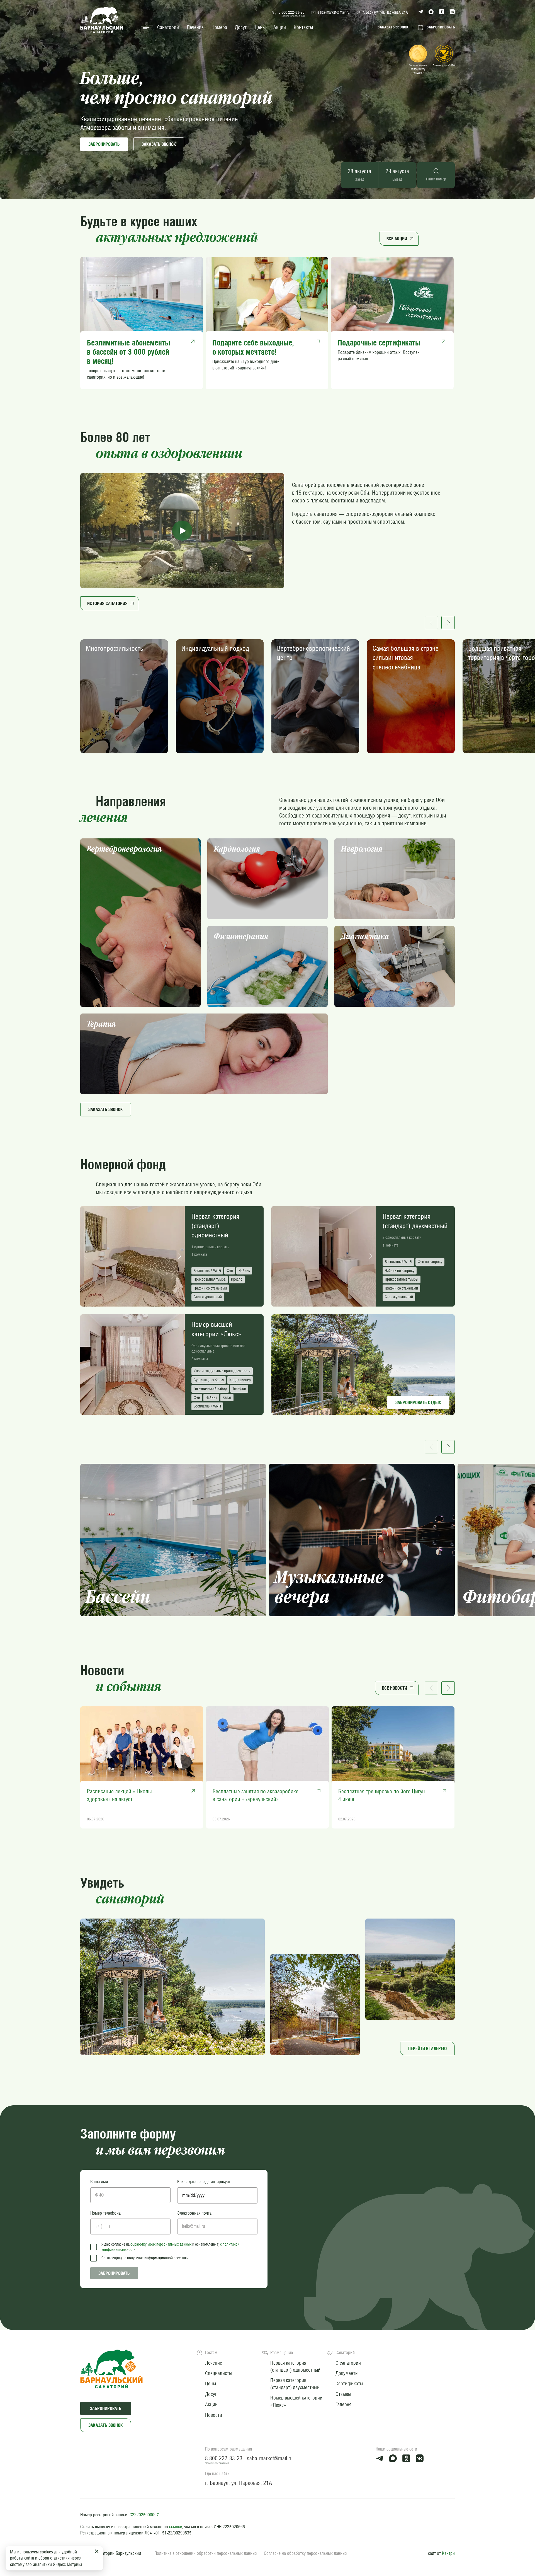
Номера (219, 27)
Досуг (241, 27)
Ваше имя (99, 2182)
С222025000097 (144, 2515)
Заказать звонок (106, 2425)
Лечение (195, 27)
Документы (347, 2373)
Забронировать (104, 144)
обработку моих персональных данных (161, 2244)
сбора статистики (54, 2558)
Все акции (397, 239)
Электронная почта (194, 2213)
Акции (280, 27)
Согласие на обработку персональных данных (306, 2553)
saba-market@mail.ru (334, 12)
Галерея (343, 2404)
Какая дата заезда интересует (204, 2182)
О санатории (348, 2363)
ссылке (176, 2527)
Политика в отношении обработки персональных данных (206, 2553)
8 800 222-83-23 (292, 12)
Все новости (395, 1688)
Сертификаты (349, 2383)
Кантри (448, 2553)
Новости (214, 2415)
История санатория (107, 603)
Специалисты (219, 2373)
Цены (260, 27)
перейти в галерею (427, 2048)
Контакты (303, 27)
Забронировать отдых (418, 1402)
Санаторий (168, 27)
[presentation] (86, 1256)
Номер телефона (105, 2213)
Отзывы (343, 2394)
